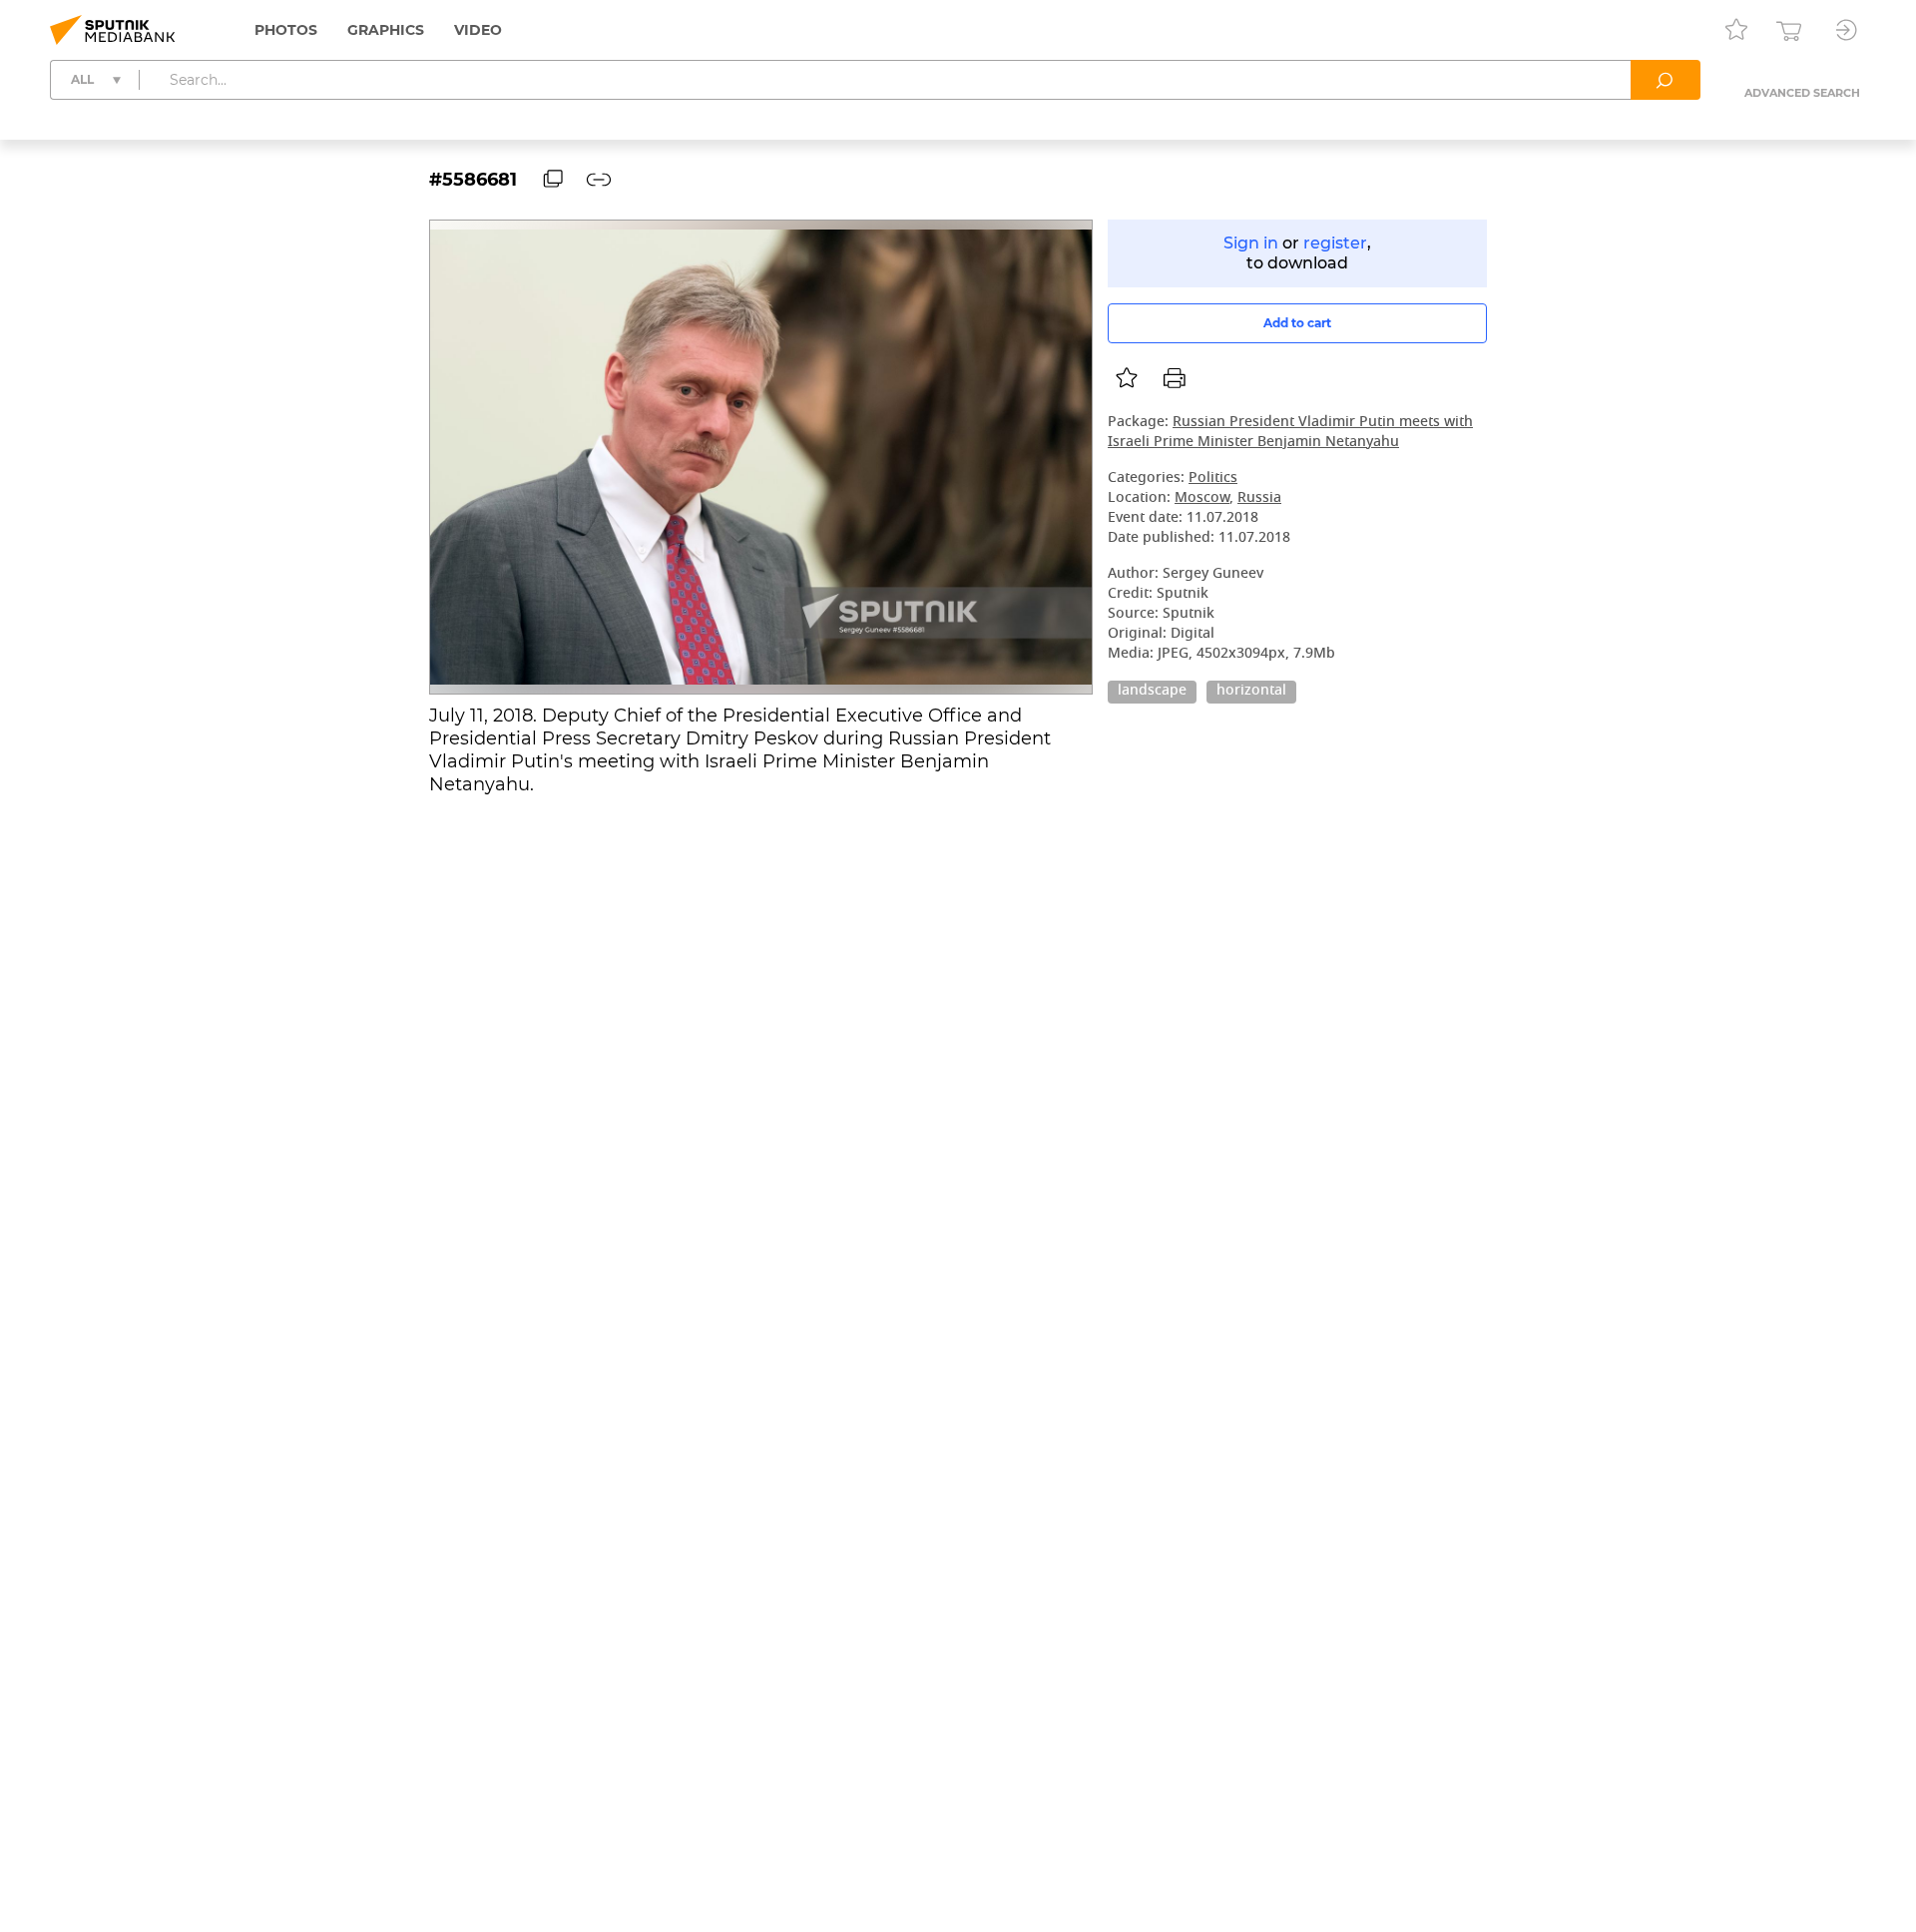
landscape (1152, 692)
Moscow (1202, 498)
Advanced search (1802, 93)
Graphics (386, 30)
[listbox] (1127, 378)
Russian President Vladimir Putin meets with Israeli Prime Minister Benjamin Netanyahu (1290, 433)
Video (478, 30)
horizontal (1251, 692)
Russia (1259, 498)
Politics (1213, 479)
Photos (286, 30)
